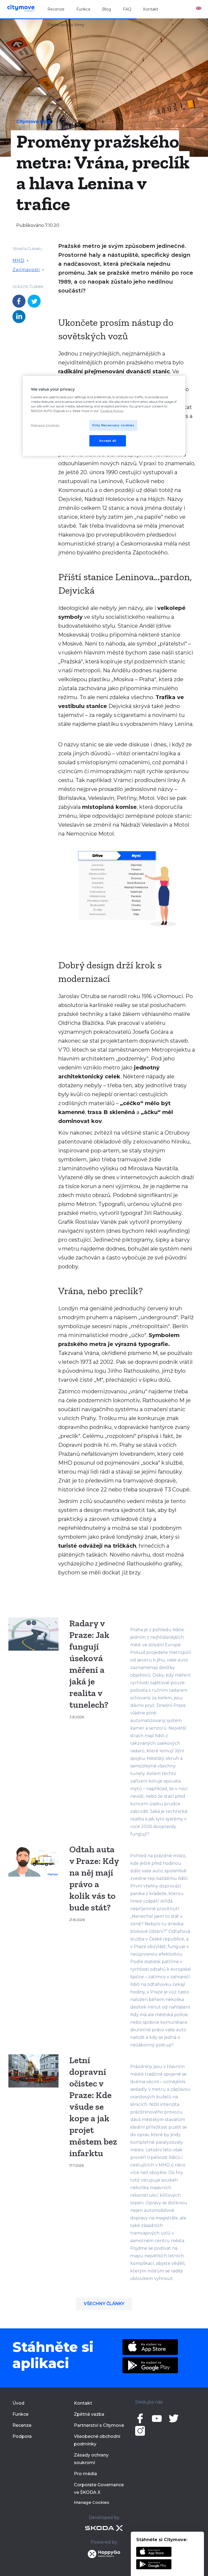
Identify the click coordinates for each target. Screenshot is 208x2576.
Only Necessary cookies (113, 425)
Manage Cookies (92, 2502)
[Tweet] (34, 301)
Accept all (108, 441)
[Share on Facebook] (19, 301)
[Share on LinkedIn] (19, 317)
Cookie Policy (112, 411)
